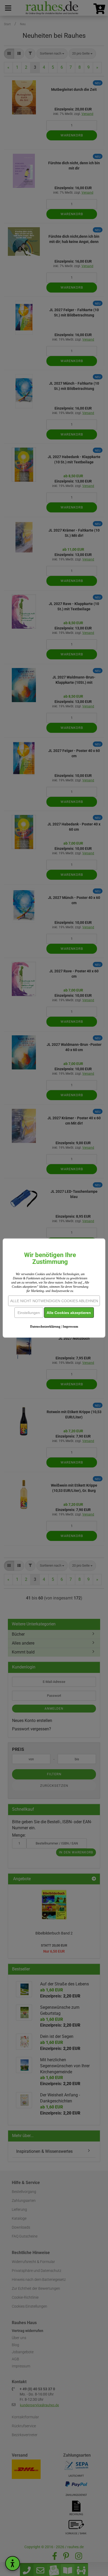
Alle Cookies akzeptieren (69, 1312)
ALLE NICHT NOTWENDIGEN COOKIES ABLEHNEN (54, 1301)
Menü (8, 8)
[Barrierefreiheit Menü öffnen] (13, 2563)
